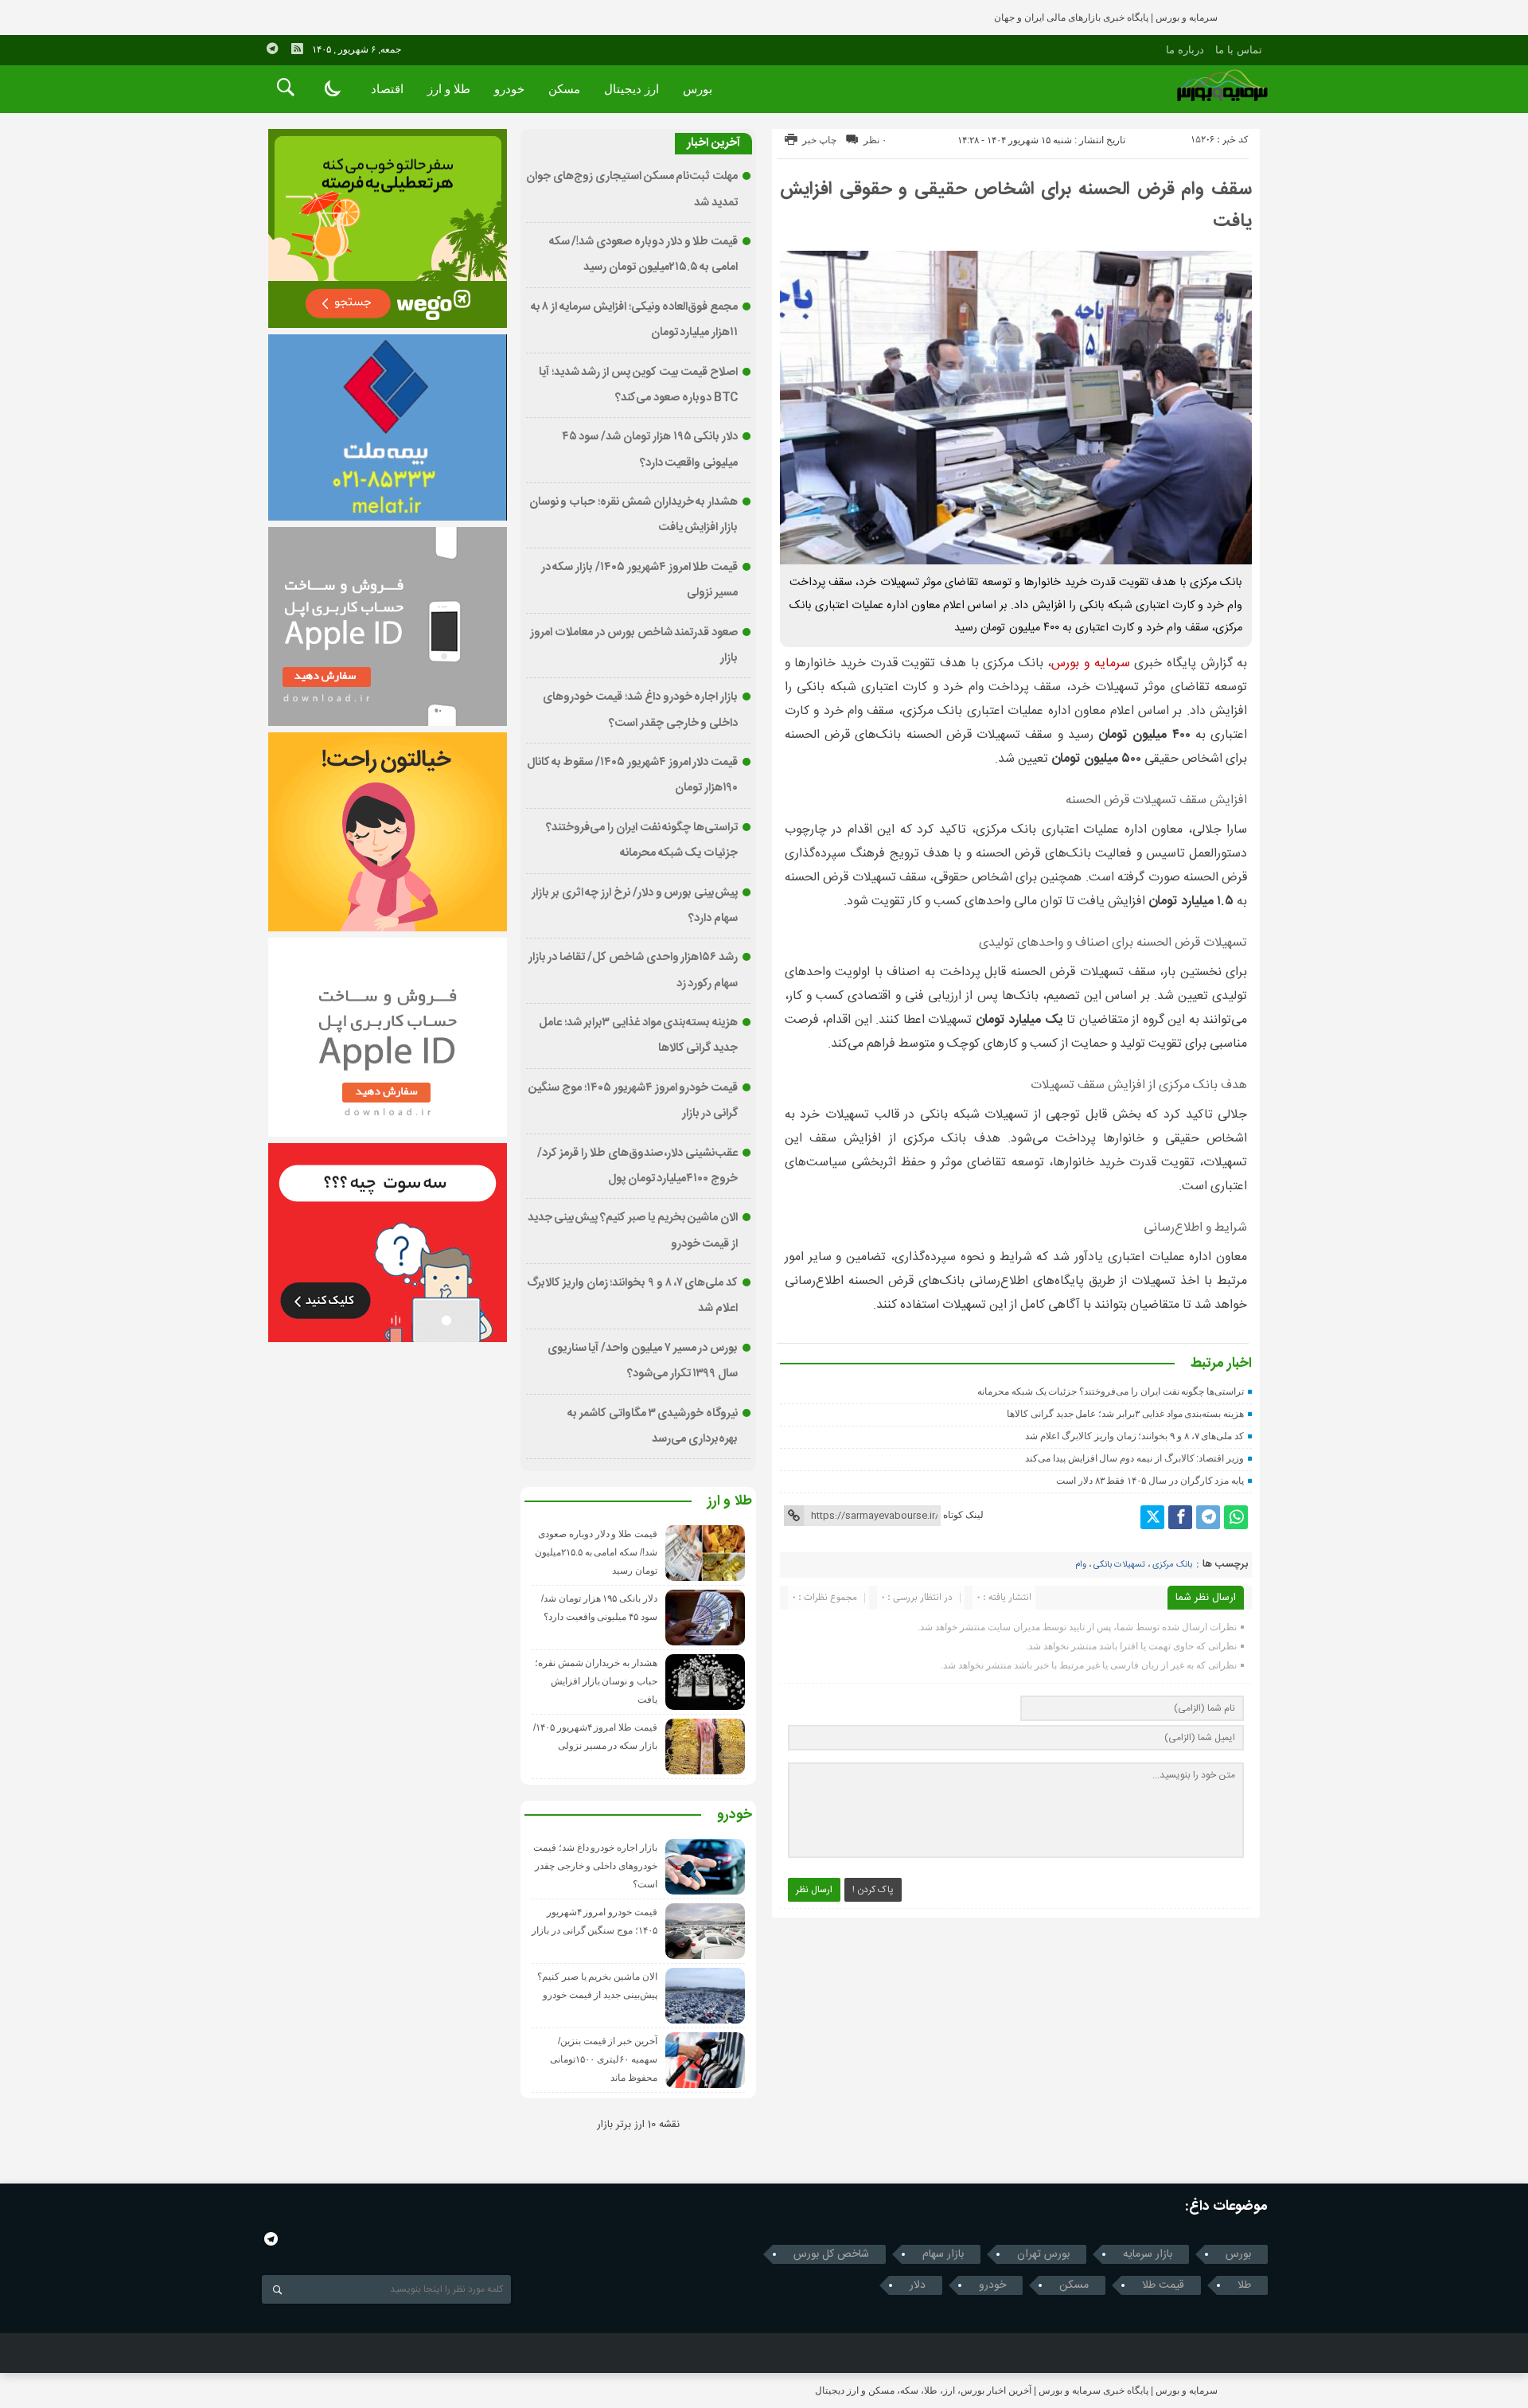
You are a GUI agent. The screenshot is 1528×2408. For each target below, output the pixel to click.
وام (1081, 1565)
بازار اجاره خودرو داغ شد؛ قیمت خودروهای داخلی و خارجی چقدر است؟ (595, 1866)
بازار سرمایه (1148, 2254)
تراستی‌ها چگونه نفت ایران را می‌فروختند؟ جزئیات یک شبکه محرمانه (1111, 1391)
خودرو (509, 89)
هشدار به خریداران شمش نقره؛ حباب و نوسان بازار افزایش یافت (596, 1681)
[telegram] (272, 49)
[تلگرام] (1208, 1517)
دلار (918, 2285)
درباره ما (1185, 50)
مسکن (564, 89)
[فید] (297, 49)
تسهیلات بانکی (1119, 1565)
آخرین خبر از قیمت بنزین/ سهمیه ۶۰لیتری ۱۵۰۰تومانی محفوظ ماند (604, 2059)
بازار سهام (943, 2254)
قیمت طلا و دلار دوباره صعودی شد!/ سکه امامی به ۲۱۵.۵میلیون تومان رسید (596, 1552)
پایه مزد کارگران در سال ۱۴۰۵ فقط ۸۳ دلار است (1150, 1481)
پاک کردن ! (873, 1890)
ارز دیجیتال (631, 89)
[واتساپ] (1236, 1517)
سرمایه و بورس (1090, 663)
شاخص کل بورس (831, 2254)
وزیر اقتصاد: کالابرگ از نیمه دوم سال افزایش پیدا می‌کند (1134, 1458)
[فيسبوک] (1180, 1517)
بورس (698, 89)
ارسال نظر (814, 1890)
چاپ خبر (819, 140)
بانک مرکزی (1172, 1565)
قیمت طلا (1163, 2285)
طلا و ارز (449, 89)
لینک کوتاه (963, 1515)
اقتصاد (387, 89)
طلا (1244, 2285)
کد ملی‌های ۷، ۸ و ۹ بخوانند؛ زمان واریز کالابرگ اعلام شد (1134, 1436)
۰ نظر (875, 140)
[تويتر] (1152, 1517)
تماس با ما (1239, 50)
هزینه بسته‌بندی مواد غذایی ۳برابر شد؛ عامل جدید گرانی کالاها (1125, 1414)
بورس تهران (1043, 2254)
